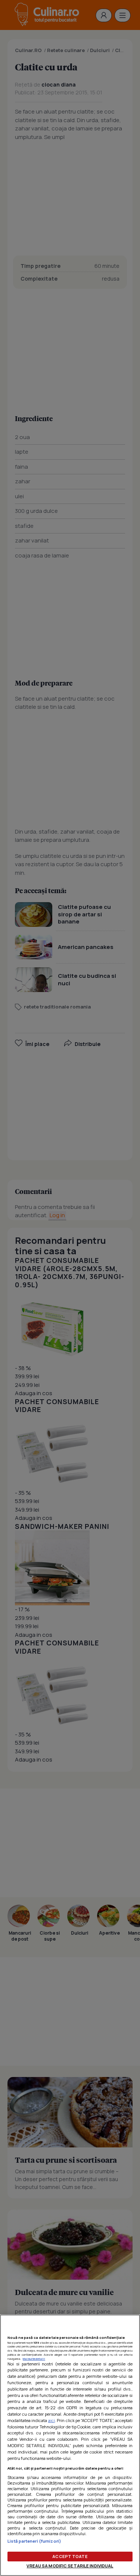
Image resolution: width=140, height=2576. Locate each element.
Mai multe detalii (34, 2359)
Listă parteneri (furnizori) (34, 2541)
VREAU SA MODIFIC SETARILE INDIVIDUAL (70, 2566)
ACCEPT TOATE (70, 2556)
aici (52, 2420)
